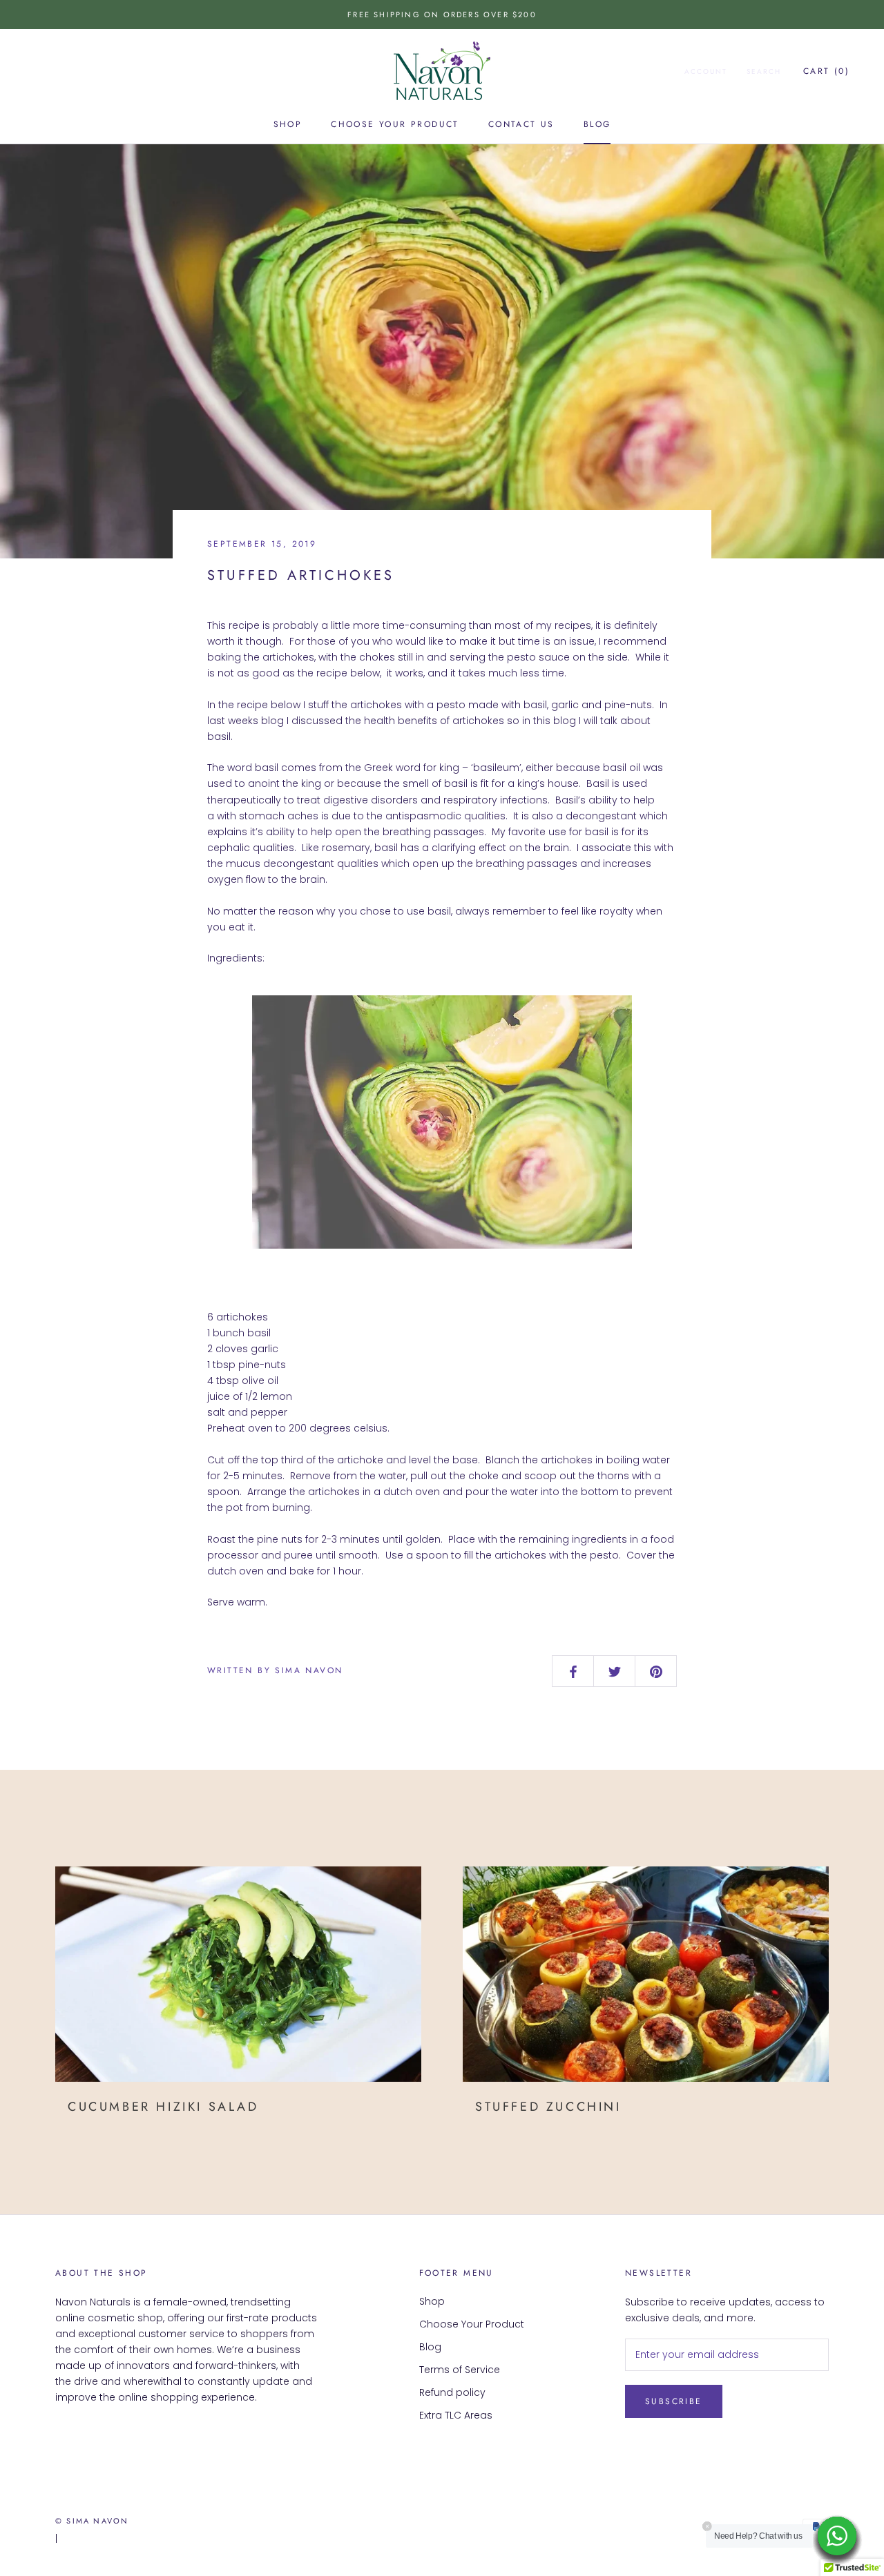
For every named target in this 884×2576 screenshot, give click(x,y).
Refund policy (452, 2392)
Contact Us (521, 124)
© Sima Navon (92, 2521)
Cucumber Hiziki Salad (163, 2107)
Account (706, 71)
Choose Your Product (395, 124)
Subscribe (674, 2401)
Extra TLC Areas (456, 2415)
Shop (288, 124)
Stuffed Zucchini (548, 2107)
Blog (597, 124)
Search (764, 71)
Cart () (826, 71)
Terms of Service (460, 2370)
